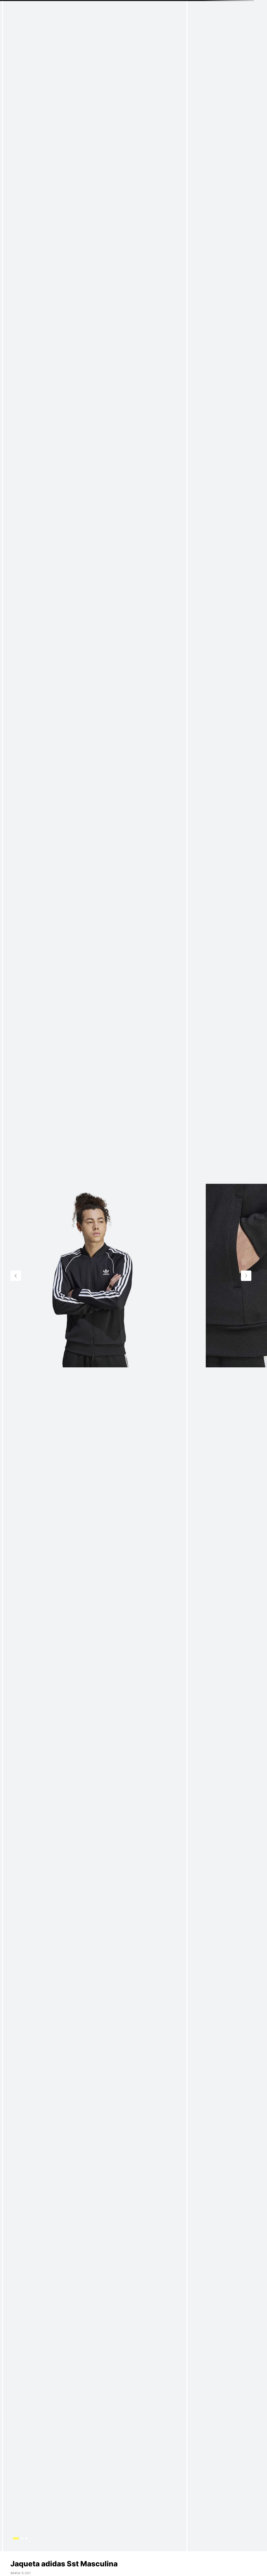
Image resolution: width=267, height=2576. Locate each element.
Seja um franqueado (204, 5)
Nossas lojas (237, 5)
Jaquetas (57, 28)
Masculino (36, 28)
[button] (34, 17)
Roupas (16, 28)
